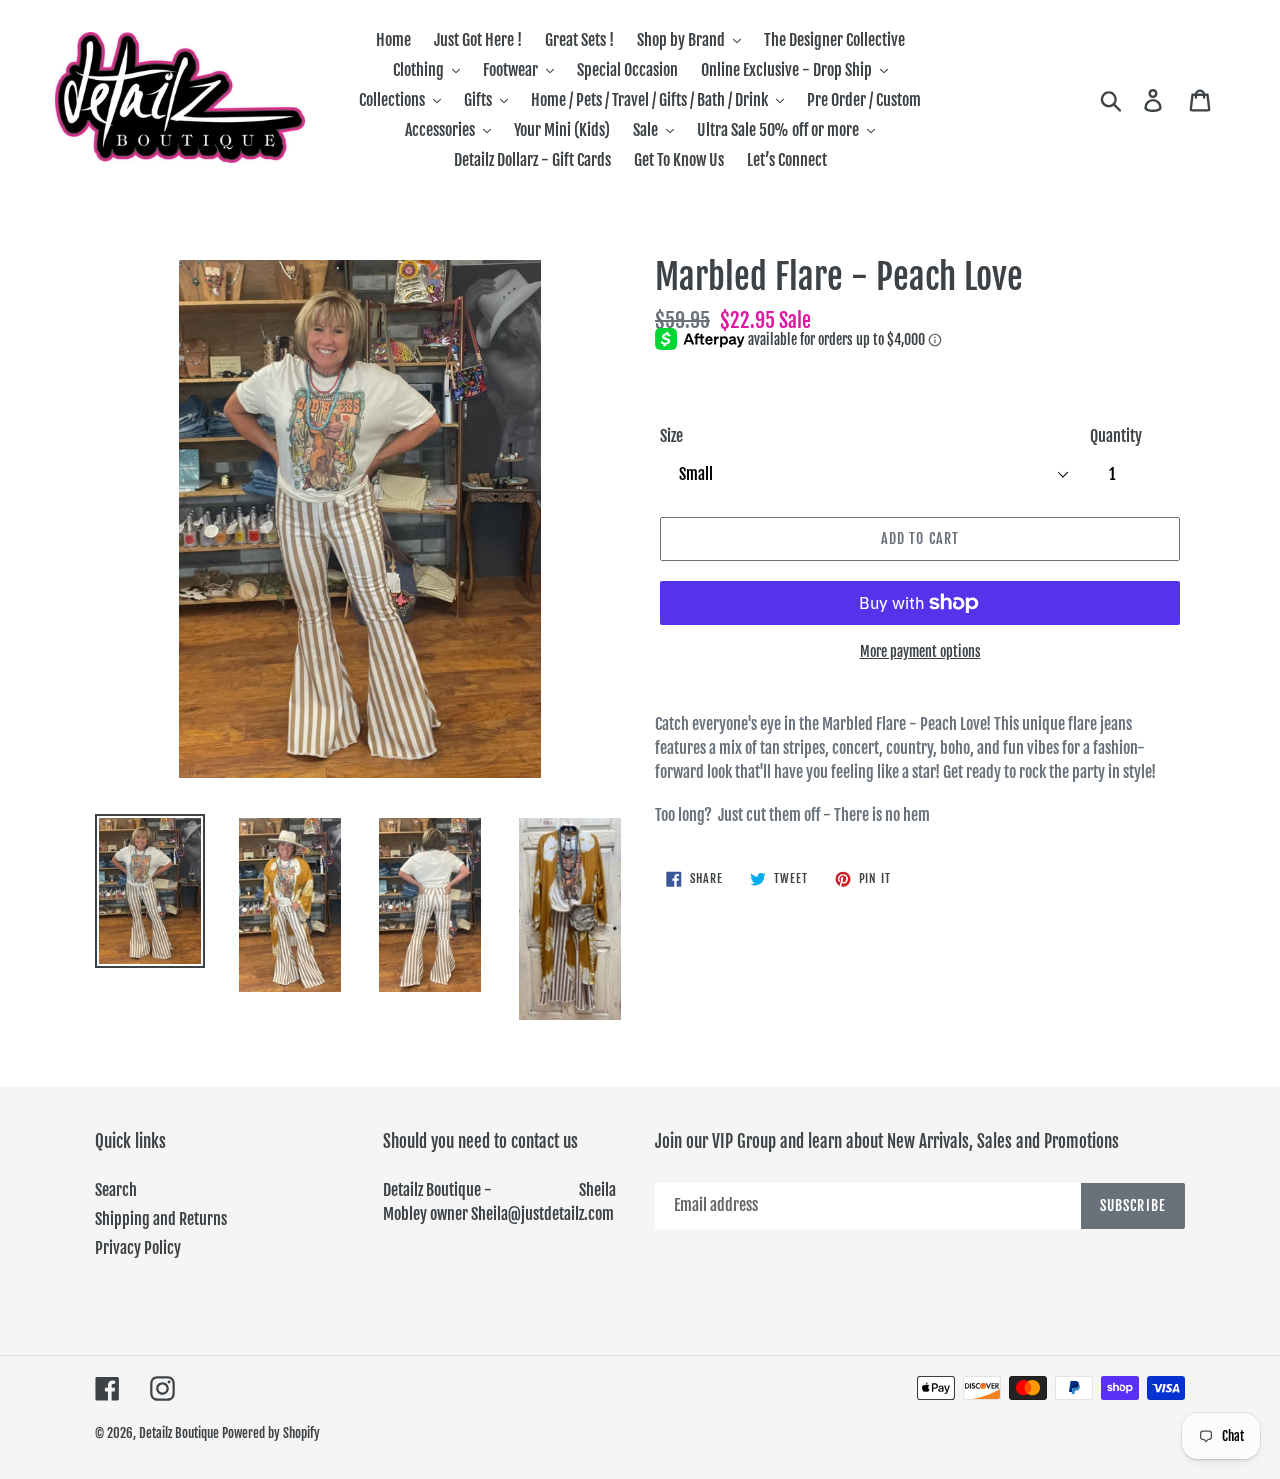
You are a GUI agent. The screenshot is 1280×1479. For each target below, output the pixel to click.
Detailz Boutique (179, 1433)
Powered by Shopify (271, 1433)
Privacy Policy (138, 1248)
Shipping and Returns (161, 1219)
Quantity (1116, 436)
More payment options (920, 651)
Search (116, 1190)
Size (671, 436)
